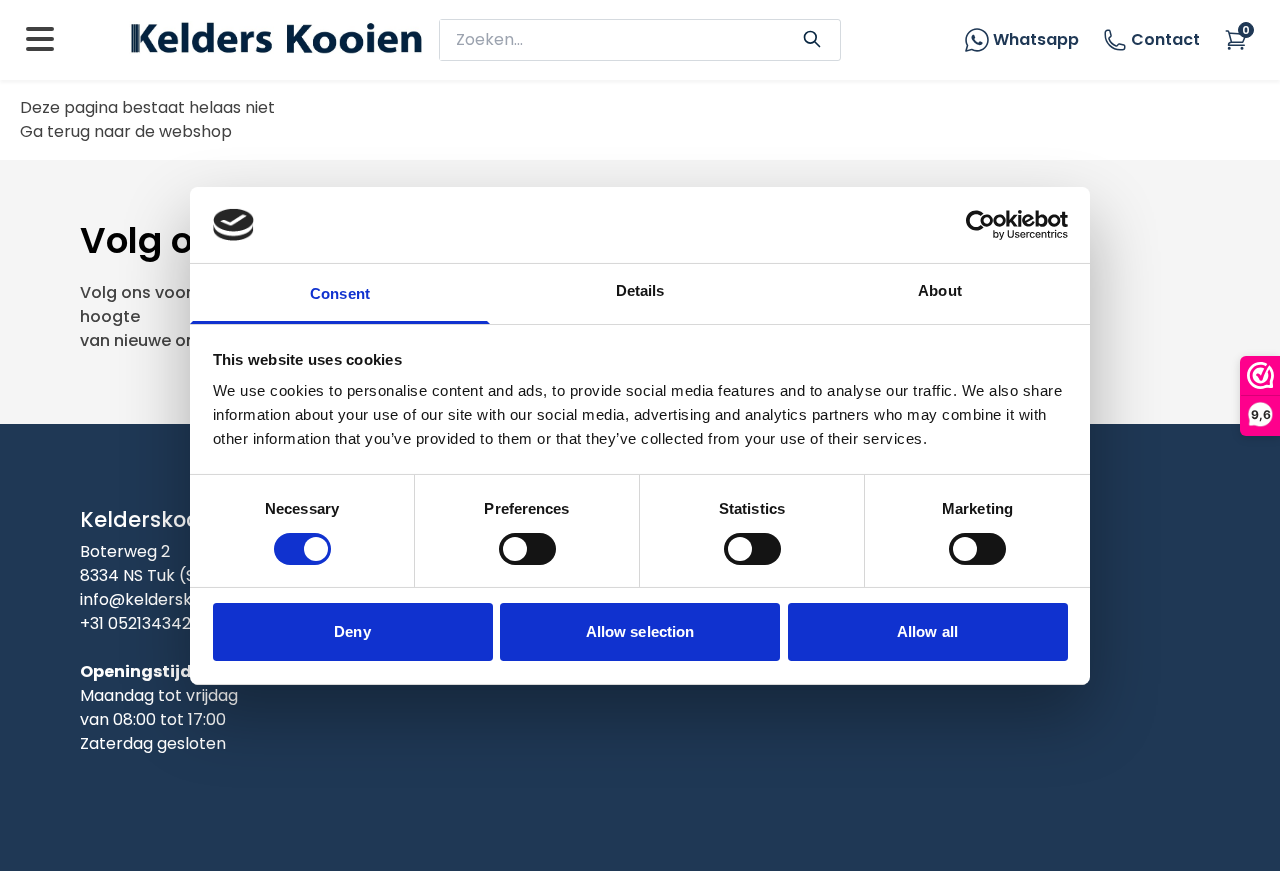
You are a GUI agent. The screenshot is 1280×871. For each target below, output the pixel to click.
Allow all (927, 631)
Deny (352, 631)
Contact (1165, 39)
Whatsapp (1036, 39)
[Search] (812, 37)
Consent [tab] (340, 293)
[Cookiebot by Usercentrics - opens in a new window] (980, 225)
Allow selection (640, 631)
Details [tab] (640, 290)
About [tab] (940, 290)
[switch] (527, 549)
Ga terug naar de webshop (126, 131)
